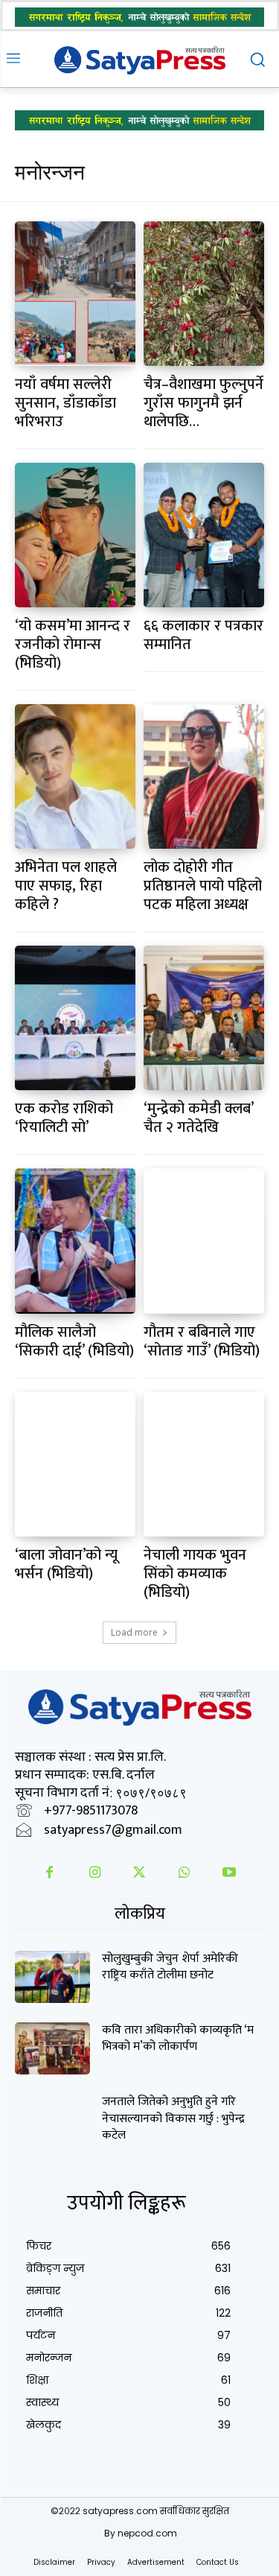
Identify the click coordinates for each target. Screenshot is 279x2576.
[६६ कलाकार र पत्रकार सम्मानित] (204, 535)
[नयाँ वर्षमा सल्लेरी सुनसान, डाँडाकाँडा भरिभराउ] (75, 294)
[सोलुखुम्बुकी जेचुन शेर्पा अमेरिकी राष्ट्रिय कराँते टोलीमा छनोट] (52, 1977)
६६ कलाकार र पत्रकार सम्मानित (203, 635)
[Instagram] (94, 1874)
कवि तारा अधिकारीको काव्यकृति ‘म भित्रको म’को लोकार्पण (178, 2038)
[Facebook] (50, 1874)
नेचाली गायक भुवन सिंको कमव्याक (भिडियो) (195, 1574)
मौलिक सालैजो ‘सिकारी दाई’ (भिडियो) (74, 1342)
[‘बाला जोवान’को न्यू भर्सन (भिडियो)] (75, 1464)
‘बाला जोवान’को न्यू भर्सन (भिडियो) (66, 1564)
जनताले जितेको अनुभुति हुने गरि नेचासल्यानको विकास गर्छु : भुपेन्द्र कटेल (173, 2118)
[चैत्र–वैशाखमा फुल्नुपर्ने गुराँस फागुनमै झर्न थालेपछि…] (204, 294)
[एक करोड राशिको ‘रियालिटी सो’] (75, 1018)
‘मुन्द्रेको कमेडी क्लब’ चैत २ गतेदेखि (199, 1118)
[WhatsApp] (185, 1874)
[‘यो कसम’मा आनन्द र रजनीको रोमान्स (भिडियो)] (75, 535)
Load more (134, 1632)
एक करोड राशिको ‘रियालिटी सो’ (64, 1118)
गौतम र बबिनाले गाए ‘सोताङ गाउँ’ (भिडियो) (202, 1342)
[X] (139, 1874)
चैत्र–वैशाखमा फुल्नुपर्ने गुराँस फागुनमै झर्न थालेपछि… (203, 403)
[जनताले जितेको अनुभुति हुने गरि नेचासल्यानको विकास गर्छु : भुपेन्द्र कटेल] (52, 2120)
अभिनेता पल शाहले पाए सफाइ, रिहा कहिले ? (66, 886)
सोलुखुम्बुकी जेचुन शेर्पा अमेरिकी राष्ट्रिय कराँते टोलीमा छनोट (170, 1967)
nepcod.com (147, 2533)
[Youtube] (229, 1874)
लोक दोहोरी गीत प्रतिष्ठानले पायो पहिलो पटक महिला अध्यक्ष (203, 886)
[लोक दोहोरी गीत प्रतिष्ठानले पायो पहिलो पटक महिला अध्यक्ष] (204, 776)
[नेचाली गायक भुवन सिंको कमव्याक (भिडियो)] (204, 1464)
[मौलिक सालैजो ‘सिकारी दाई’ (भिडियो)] (75, 1241)
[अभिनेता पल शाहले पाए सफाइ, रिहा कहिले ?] (75, 776)
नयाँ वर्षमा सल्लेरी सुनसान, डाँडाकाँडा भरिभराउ (65, 403)
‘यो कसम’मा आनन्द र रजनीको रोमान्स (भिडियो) (73, 645)
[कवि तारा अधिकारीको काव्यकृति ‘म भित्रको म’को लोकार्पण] (52, 2048)
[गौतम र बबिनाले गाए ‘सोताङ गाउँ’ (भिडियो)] (204, 1241)
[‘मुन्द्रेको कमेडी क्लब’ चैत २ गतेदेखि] (204, 1018)
